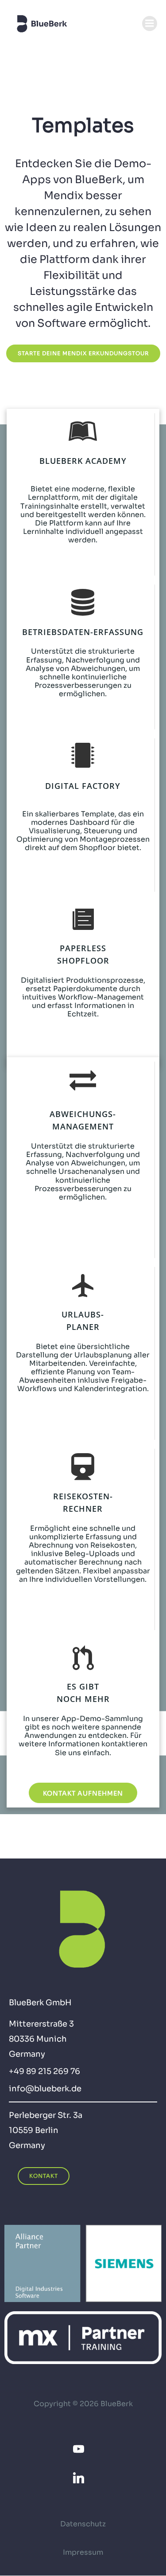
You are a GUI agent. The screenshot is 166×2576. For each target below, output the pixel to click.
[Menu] (150, 24)
